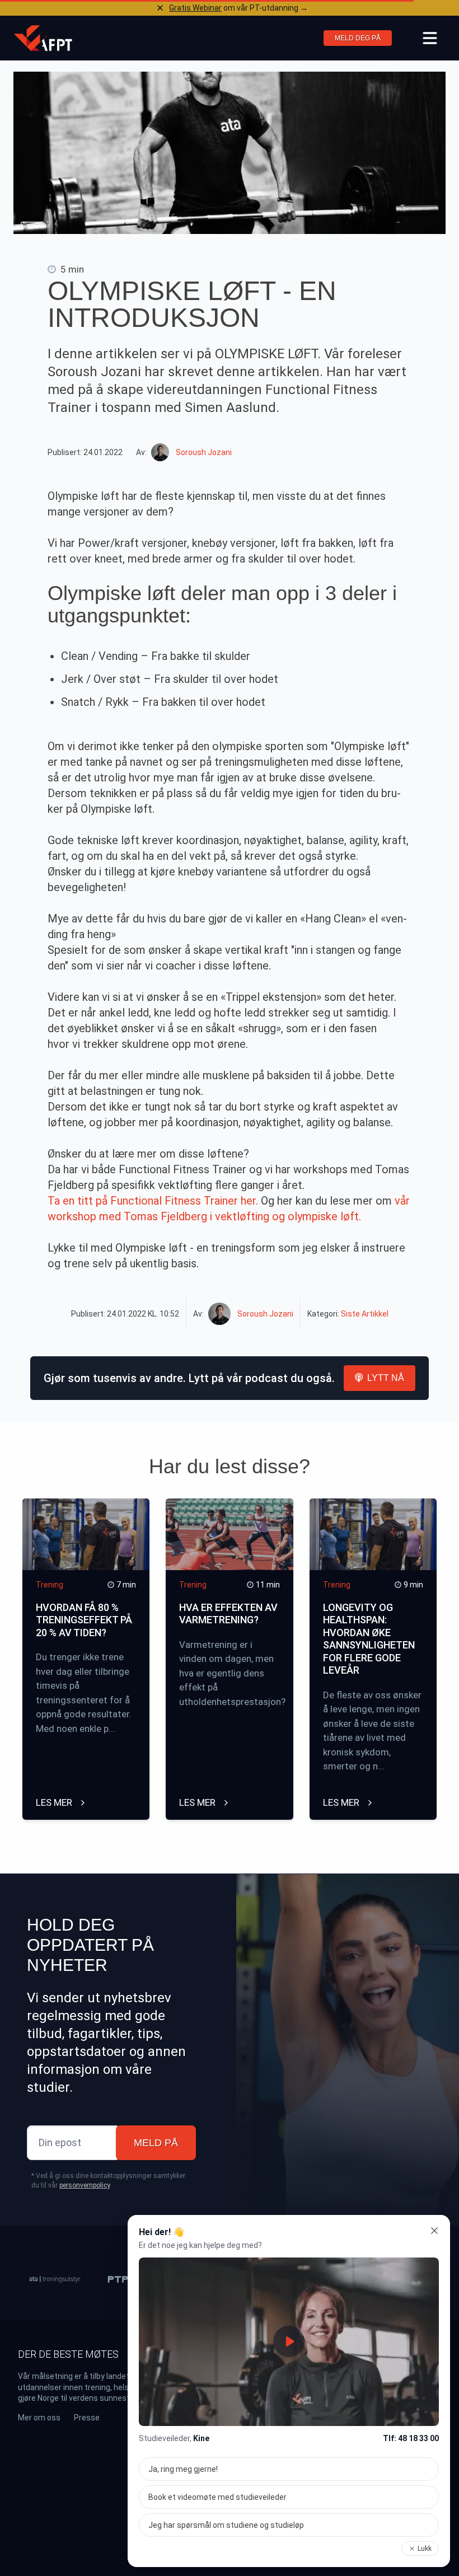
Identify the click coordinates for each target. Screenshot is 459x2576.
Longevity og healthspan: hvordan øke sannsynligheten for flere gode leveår (369, 1639)
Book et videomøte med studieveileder (217, 2497)
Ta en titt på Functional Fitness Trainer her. (153, 1201)
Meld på (156, 2143)
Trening (50, 1585)
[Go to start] (43, 38)
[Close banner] (160, 8)
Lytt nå (386, 1378)
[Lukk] (434, 2231)
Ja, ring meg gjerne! (183, 2469)
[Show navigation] (430, 38)
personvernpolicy (85, 2185)
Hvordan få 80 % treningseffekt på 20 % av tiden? (84, 1620)
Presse (87, 2418)
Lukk (425, 2549)
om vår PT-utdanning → (238, 8)
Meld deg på (358, 38)
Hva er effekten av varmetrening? (228, 1614)
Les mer (55, 1802)
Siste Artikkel (365, 1314)
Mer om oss (39, 2418)
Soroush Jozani (204, 452)
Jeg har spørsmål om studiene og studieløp (226, 2525)
